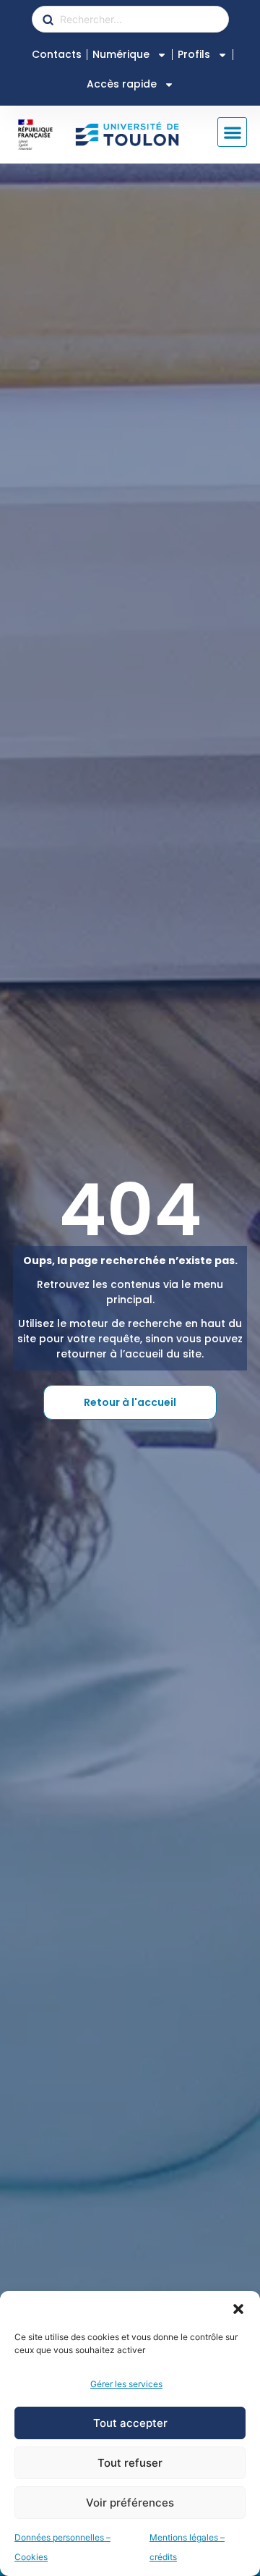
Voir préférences (130, 2503)
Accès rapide (122, 84)
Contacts (57, 54)
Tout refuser (130, 2463)
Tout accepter (130, 2423)
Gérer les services (126, 2384)
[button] (238, 2309)
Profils (194, 54)
